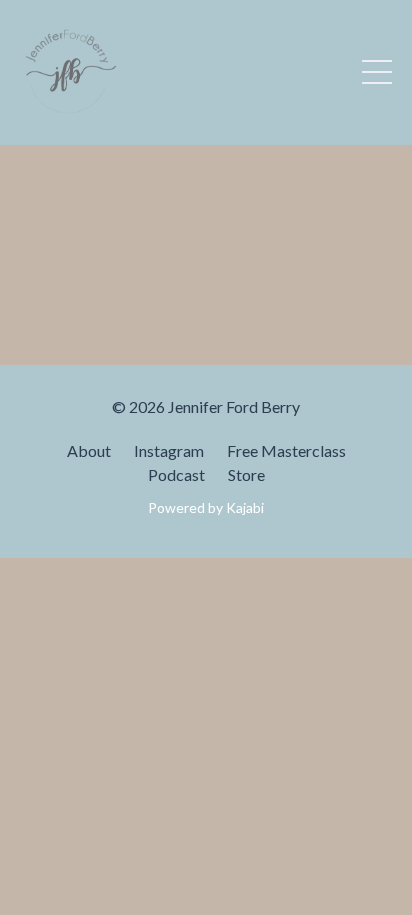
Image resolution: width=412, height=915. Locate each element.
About (89, 450)
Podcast (176, 474)
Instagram (169, 450)
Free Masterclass (286, 450)
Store (246, 474)
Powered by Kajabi (206, 507)
